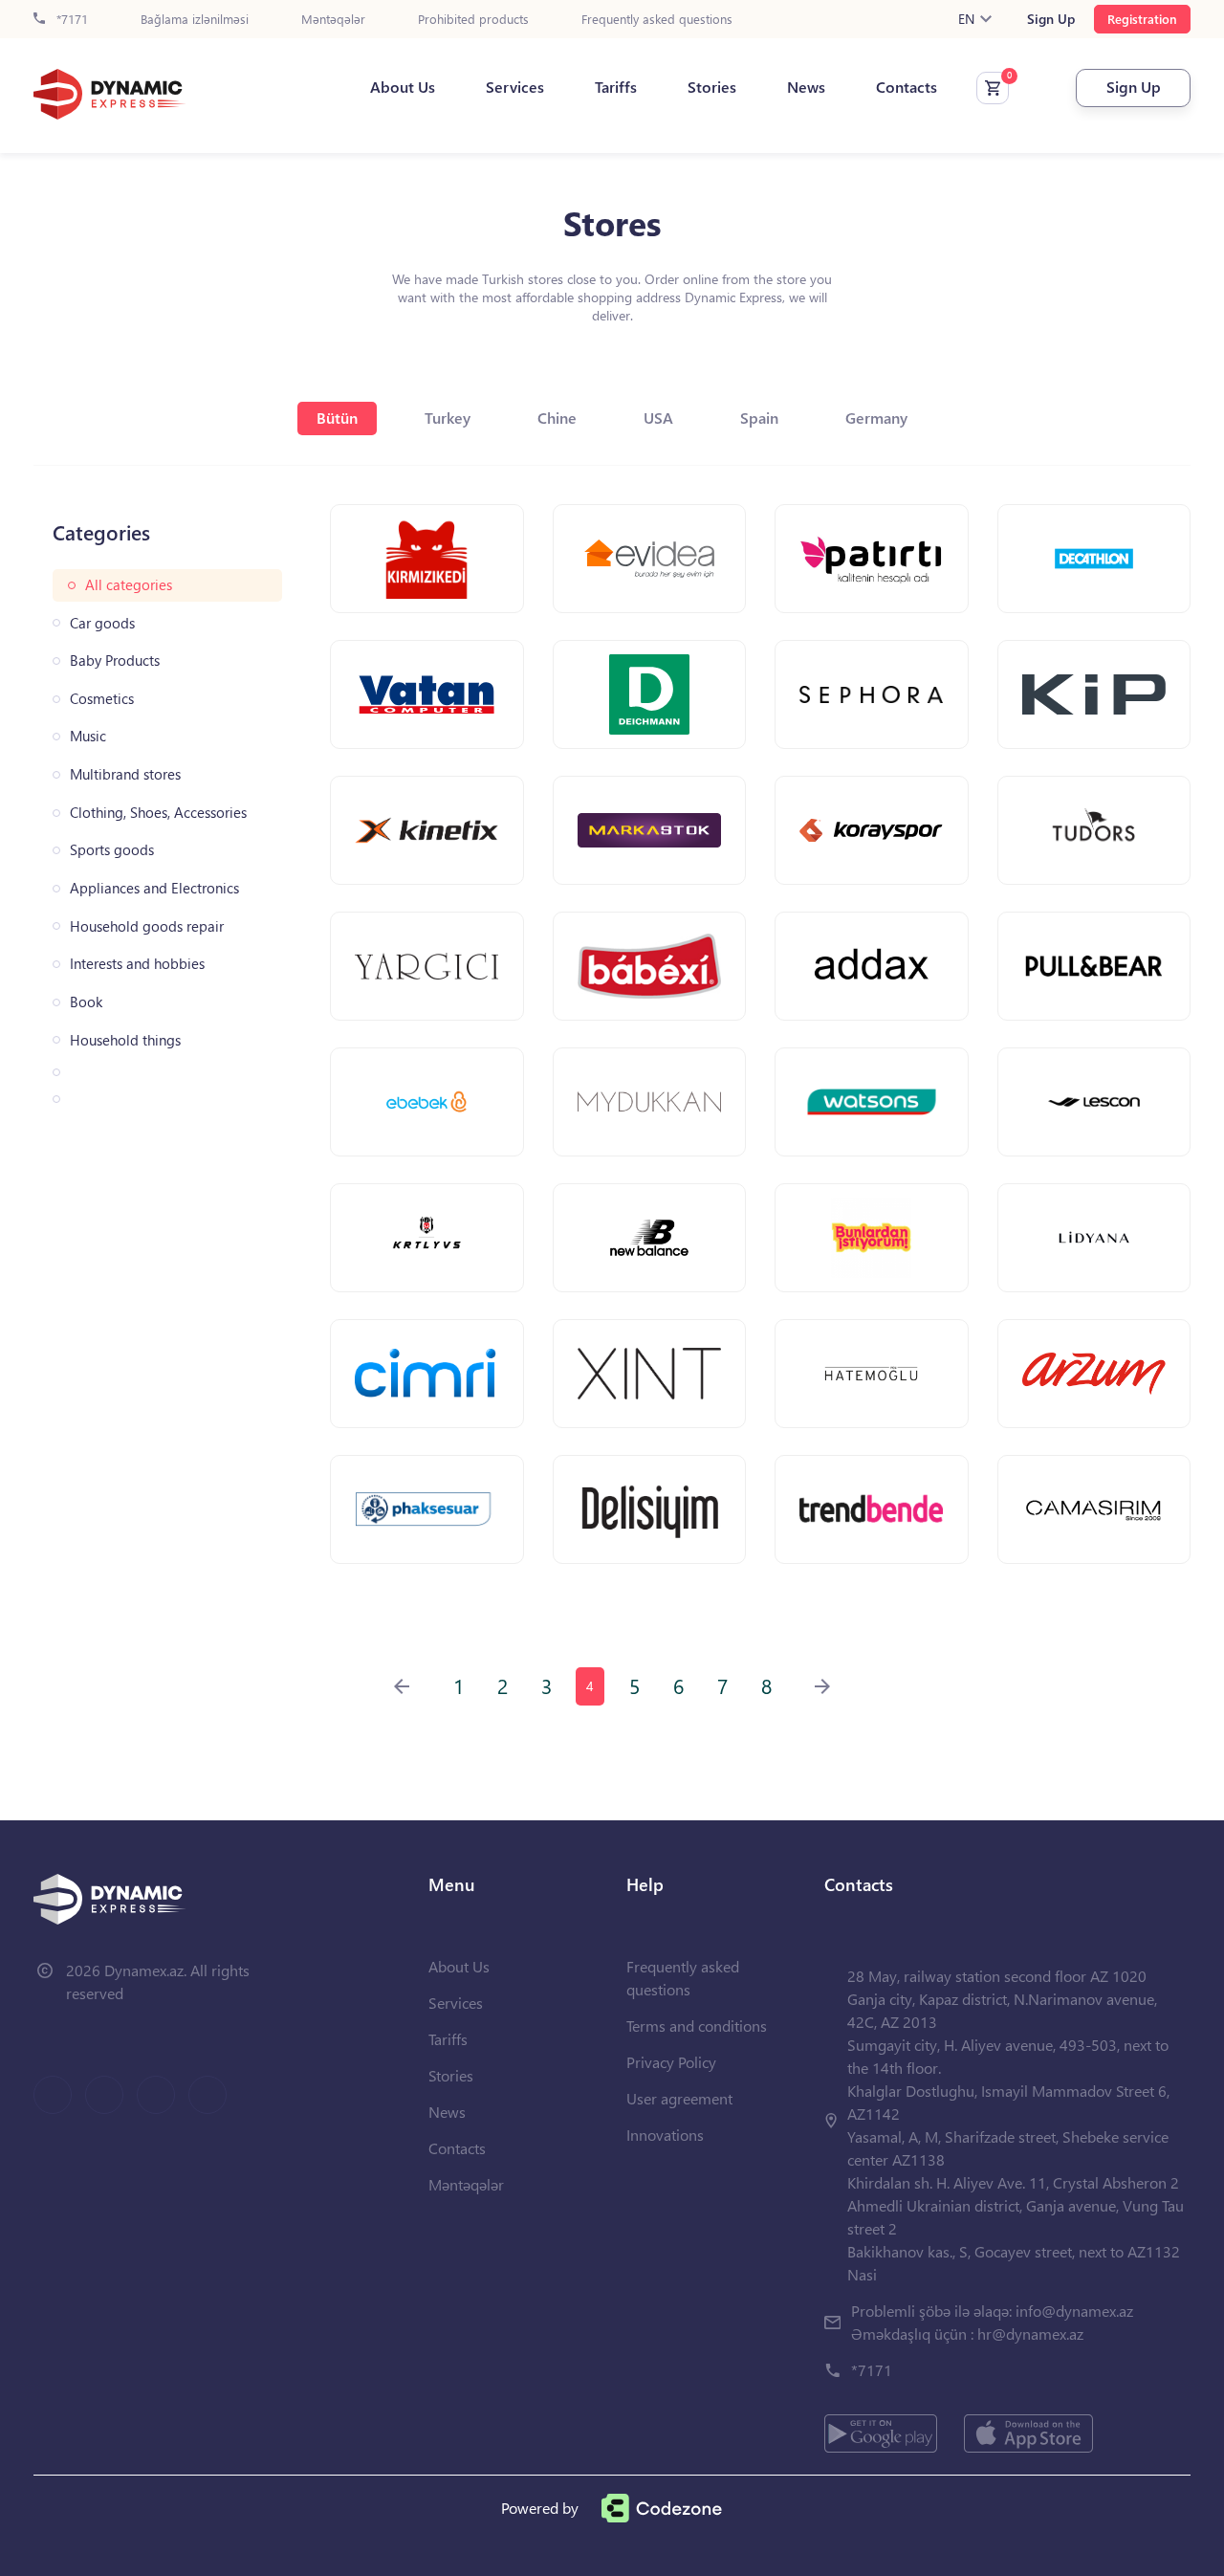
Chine (557, 418)
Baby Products (115, 661)
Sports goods (112, 850)
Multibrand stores (125, 774)
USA (658, 418)
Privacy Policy (671, 2062)
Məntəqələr (333, 20)
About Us (403, 87)
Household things (125, 1040)
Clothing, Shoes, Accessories (158, 813)
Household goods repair (147, 926)
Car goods (102, 623)
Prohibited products (473, 20)
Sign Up (1051, 19)
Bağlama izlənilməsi (195, 20)
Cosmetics (102, 699)
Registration (1142, 19)
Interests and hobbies (137, 964)
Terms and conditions (697, 2026)
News (806, 87)
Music (88, 736)
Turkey (448, 418)
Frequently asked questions (657, 20)
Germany (876, 418)
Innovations (665, 2135)
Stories (712, 87)
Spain (759, 418)
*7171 (70, 20)
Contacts (907, 87)
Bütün (337, 418)
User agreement (679, 2098)
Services (515, 87)
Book (86, 1002)
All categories (129, 585)
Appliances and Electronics (154, 888)
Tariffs (616, 87)
